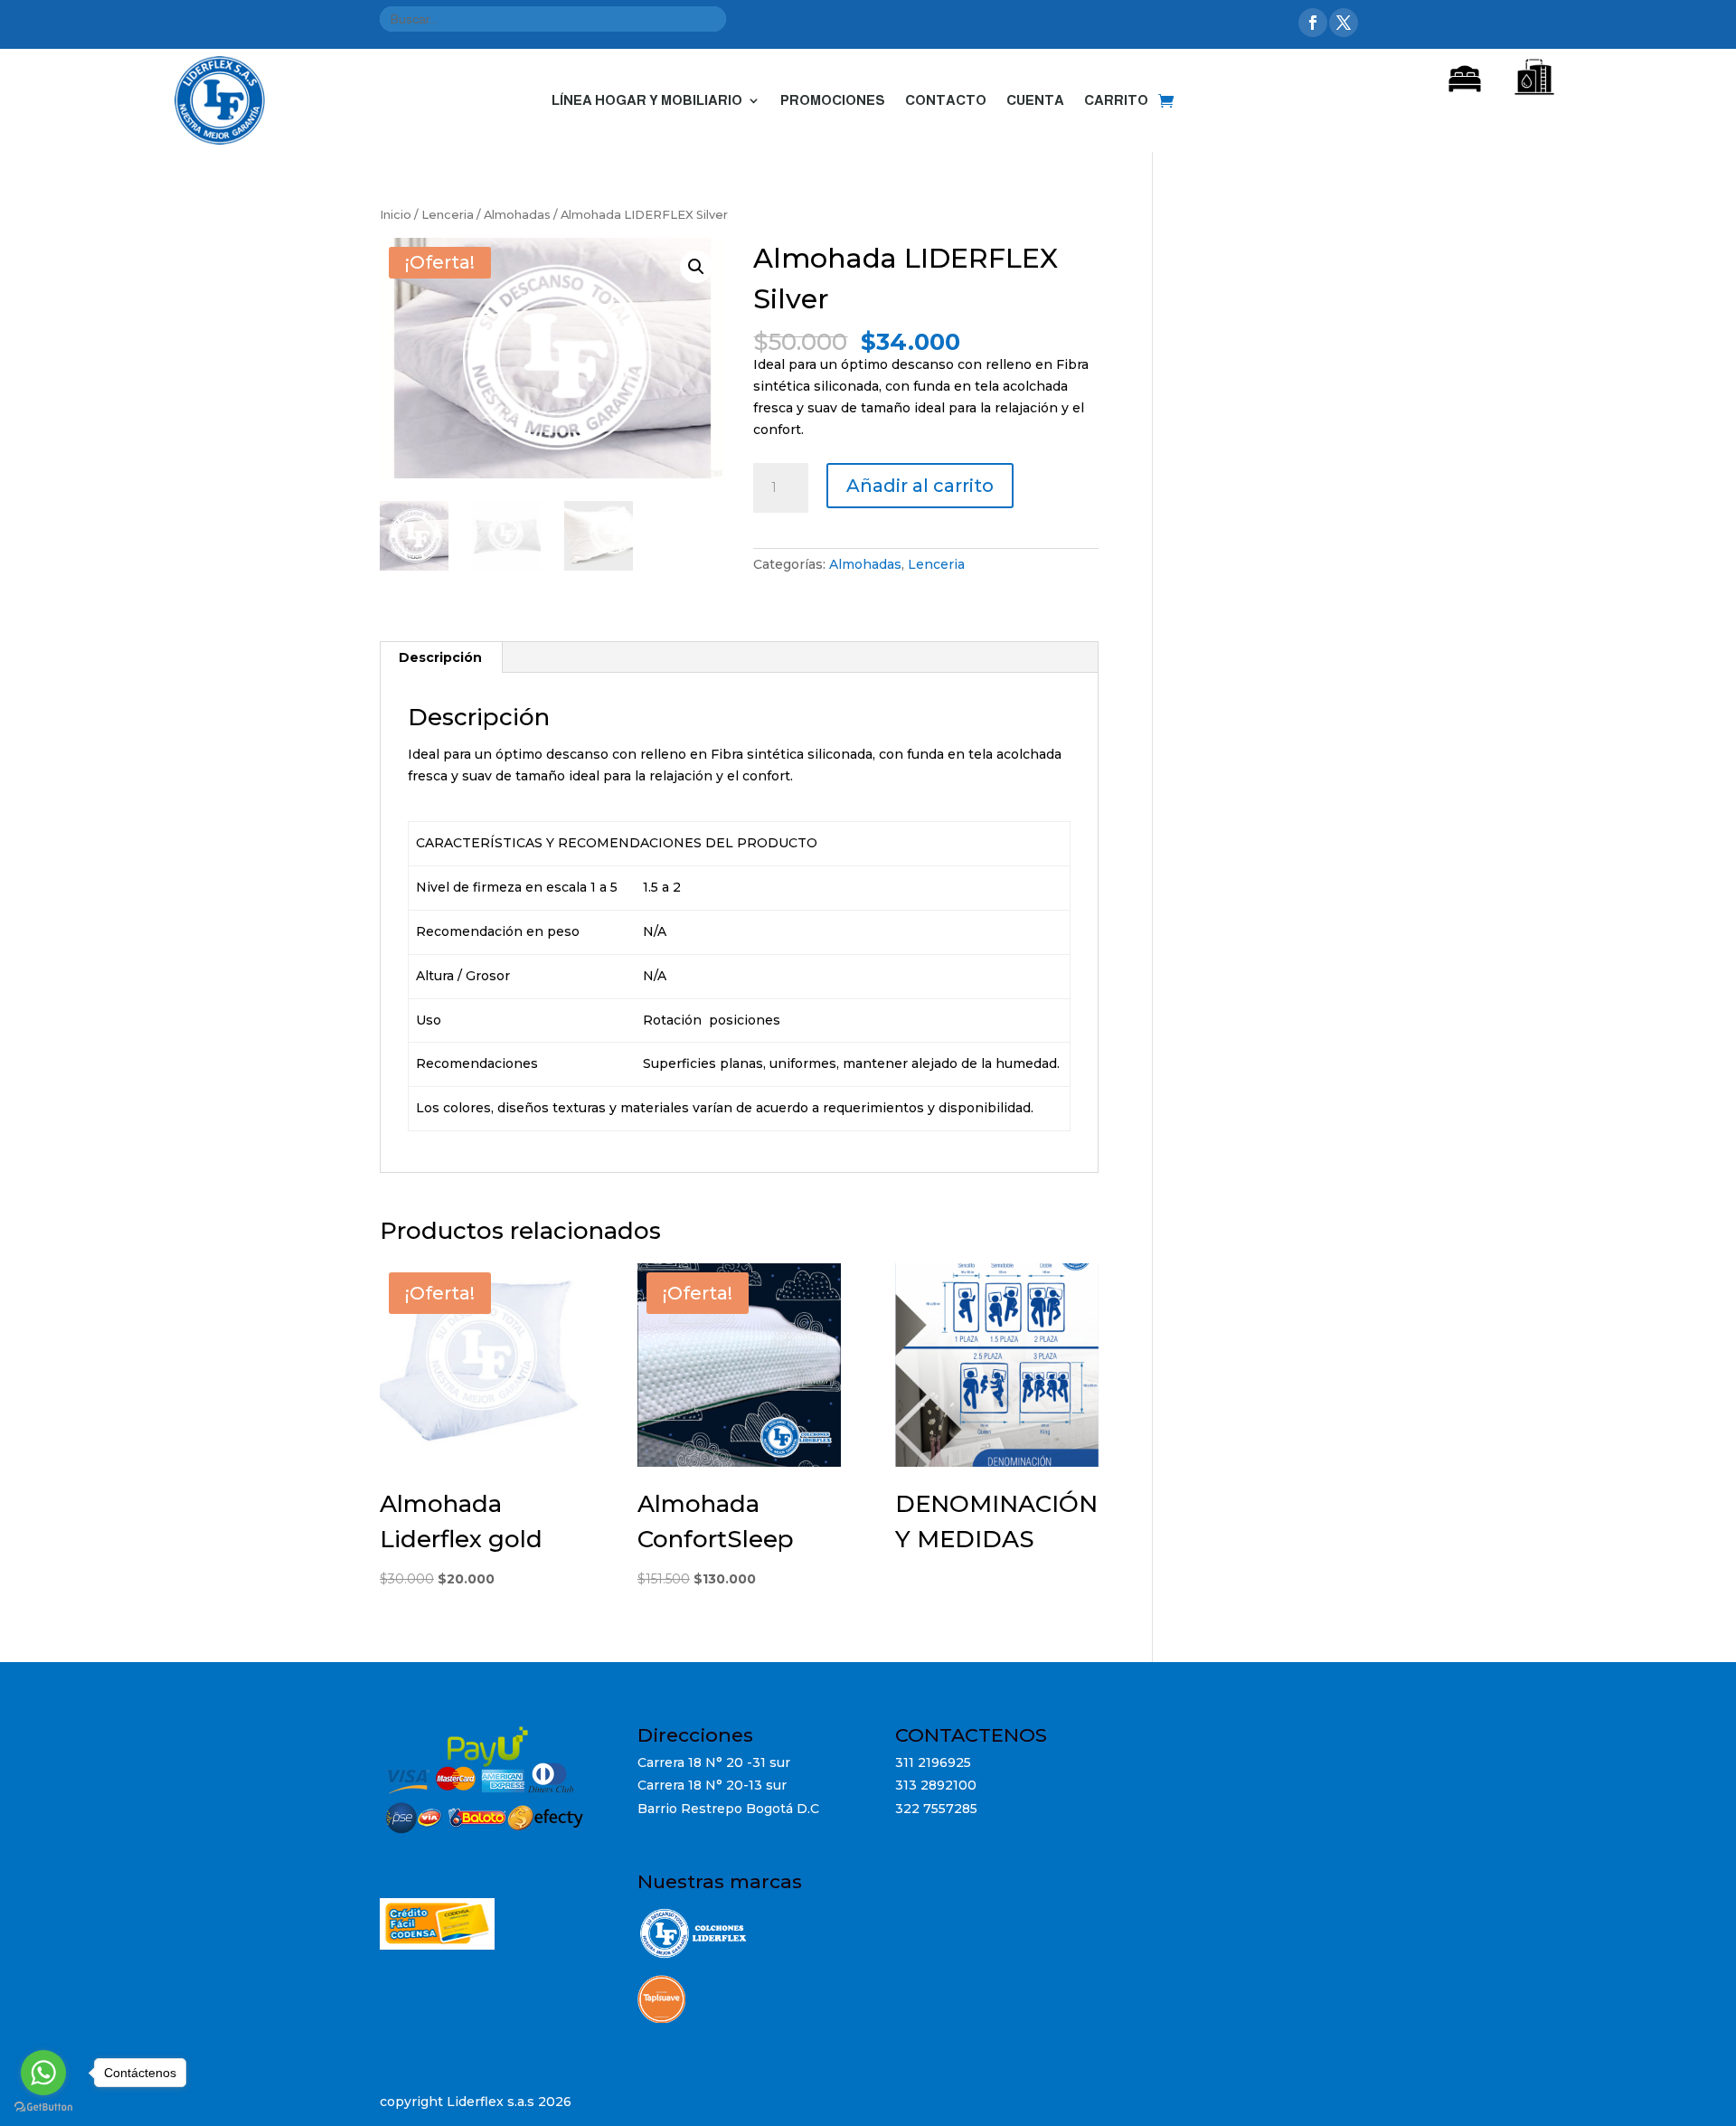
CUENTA (1035, 100)
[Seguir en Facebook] (1313, 23)
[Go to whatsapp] (43, 2073)
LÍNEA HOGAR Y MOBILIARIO (647, 100)
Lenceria (448, 215)
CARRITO (1116, 100)
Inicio (396, 215)
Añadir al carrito (920, 486)
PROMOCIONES (833, 100)
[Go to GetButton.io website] (43, 2107)
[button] (696, 267)
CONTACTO (946, 100)
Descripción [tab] (440, 657)
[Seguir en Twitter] (1344, 23)
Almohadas (517, 215)
